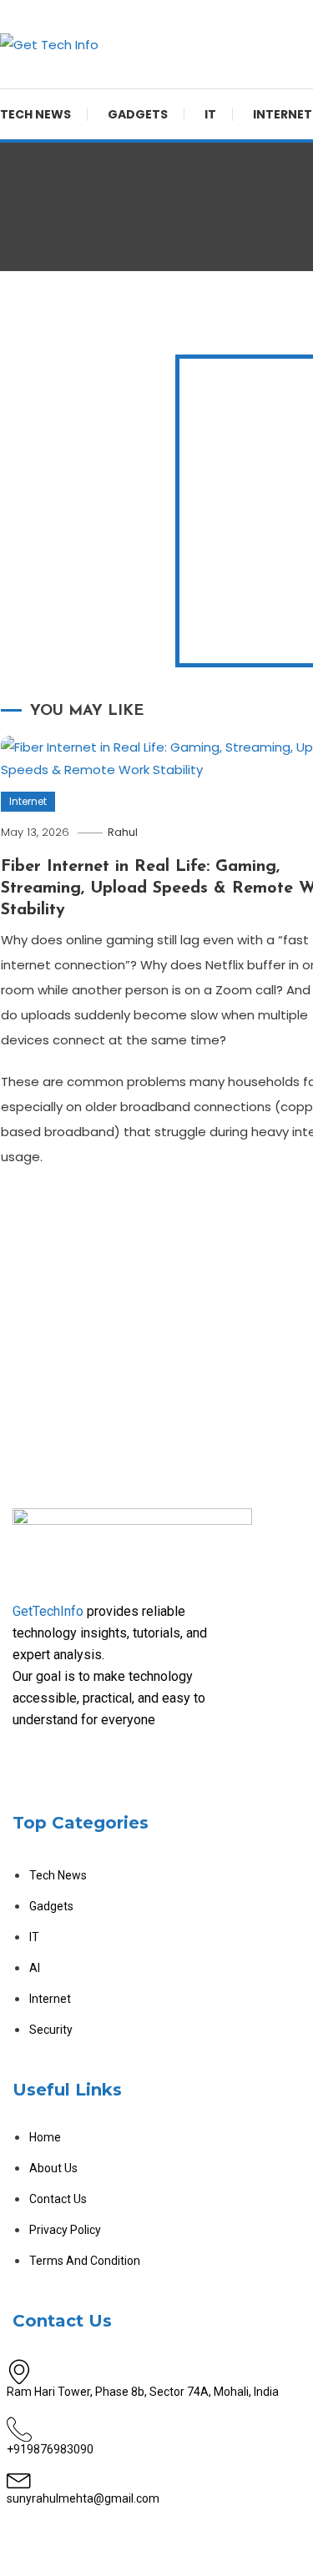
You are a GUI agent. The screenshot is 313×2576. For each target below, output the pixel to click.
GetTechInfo (48, 1611)
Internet (28, 801)
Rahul (123, 832)
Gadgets (138, 114)
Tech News (35, 114)
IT (210, 114)
